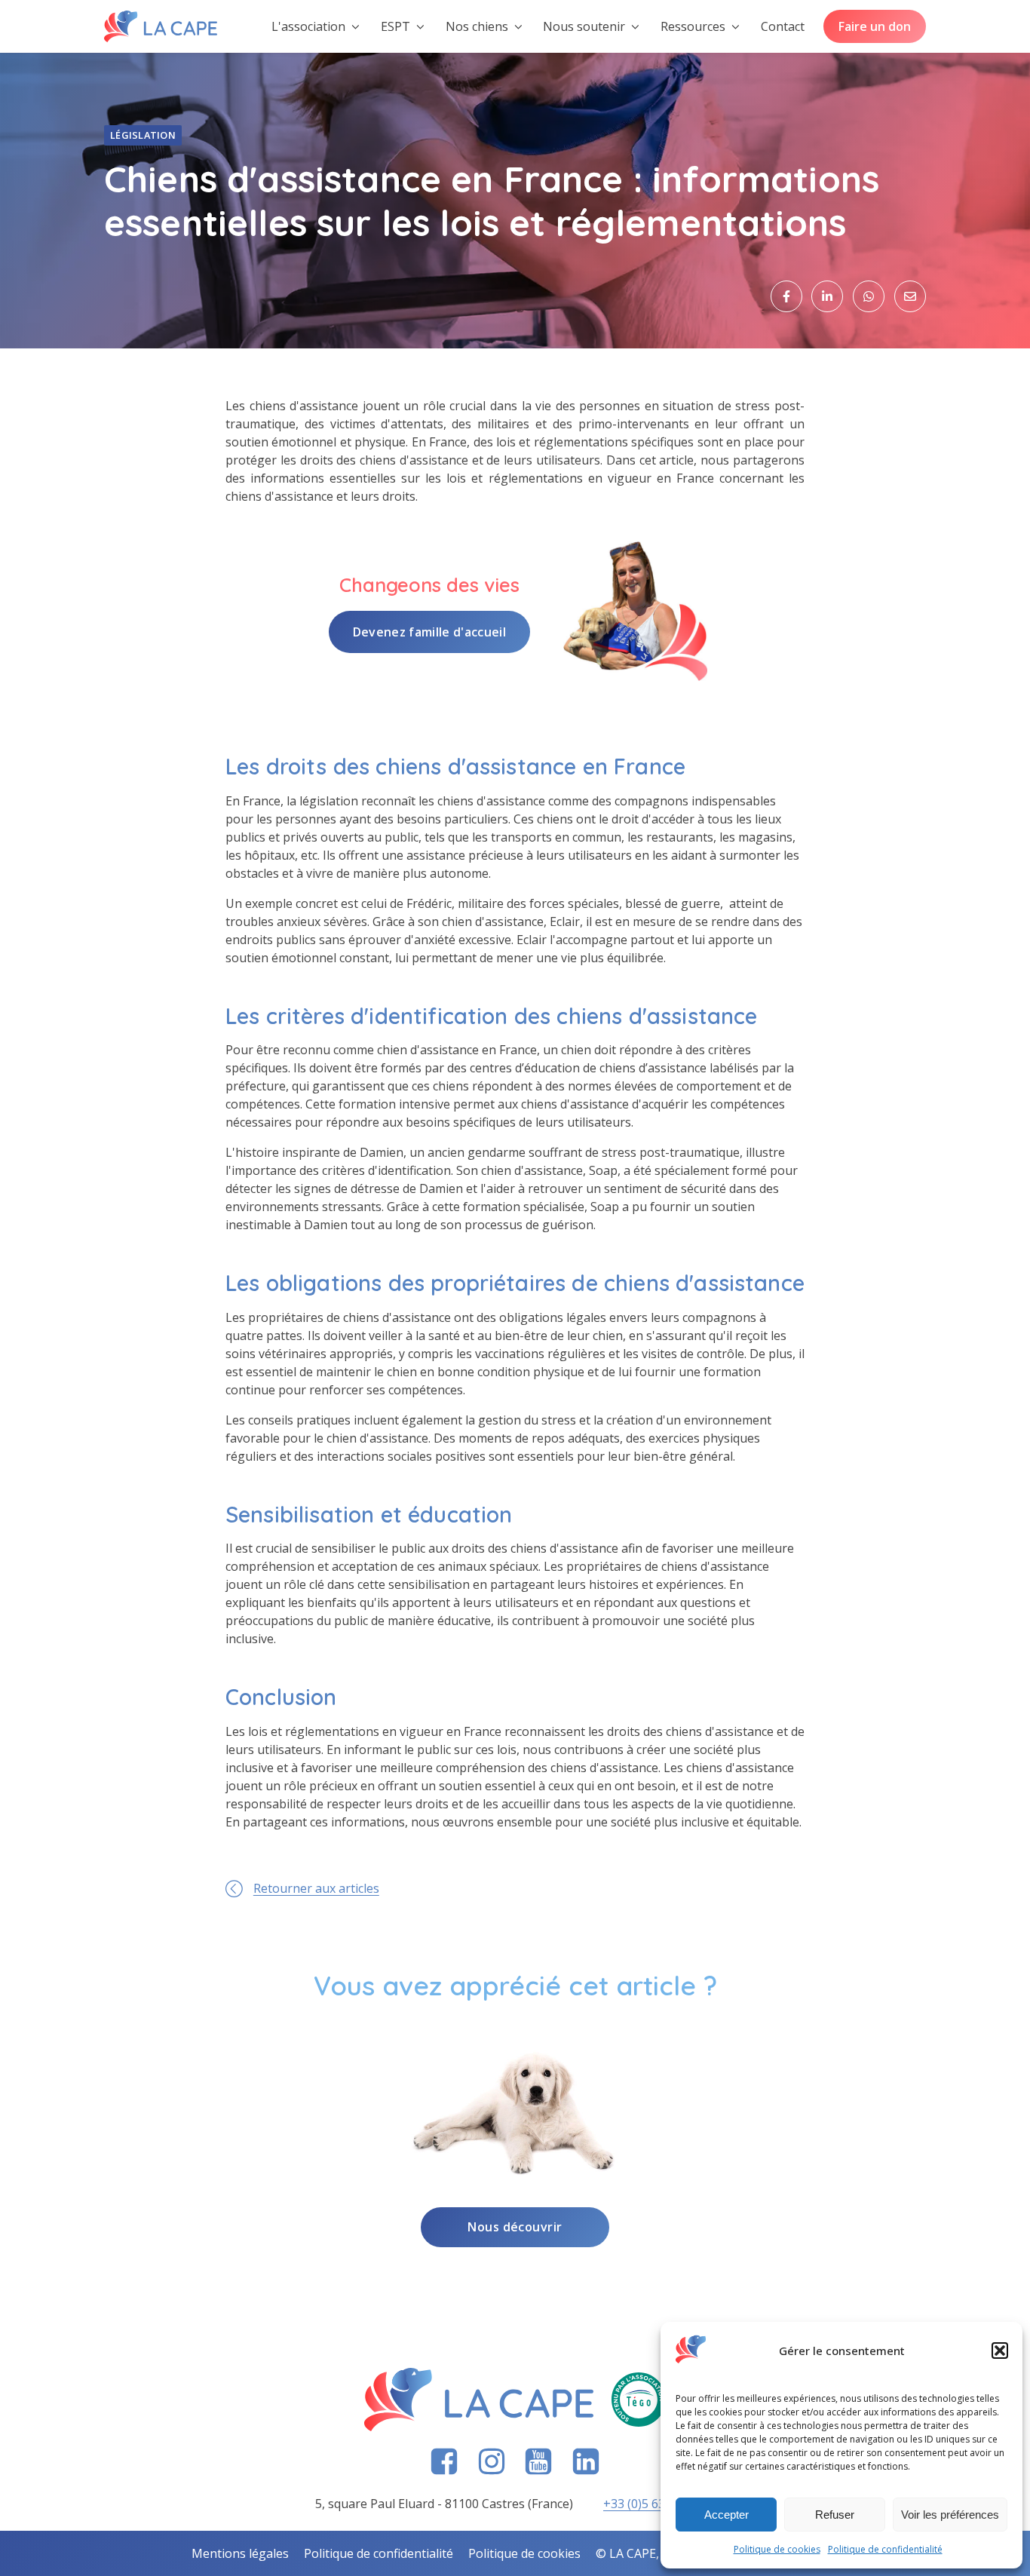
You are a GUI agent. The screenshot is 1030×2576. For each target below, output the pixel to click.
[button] (1000, 2351)
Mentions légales (240, 2553)
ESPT (395, 26)
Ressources (693, 26)
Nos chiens (477, 26)
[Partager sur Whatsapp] (869, 296)
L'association (308, 26)
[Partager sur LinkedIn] (827, 296)
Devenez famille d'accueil (429, 632)
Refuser (835, 2515)
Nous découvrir (515, 2227)
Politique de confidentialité (885, 2549)
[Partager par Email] (910, 296)
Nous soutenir (584, 26)
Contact (783, 26)
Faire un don (875, 26)
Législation (143, 135)
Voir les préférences (950, 2515)
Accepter (727, 2515)
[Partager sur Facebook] (786, 296)
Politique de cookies (777, 2549)
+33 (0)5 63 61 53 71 (659, 2504)
